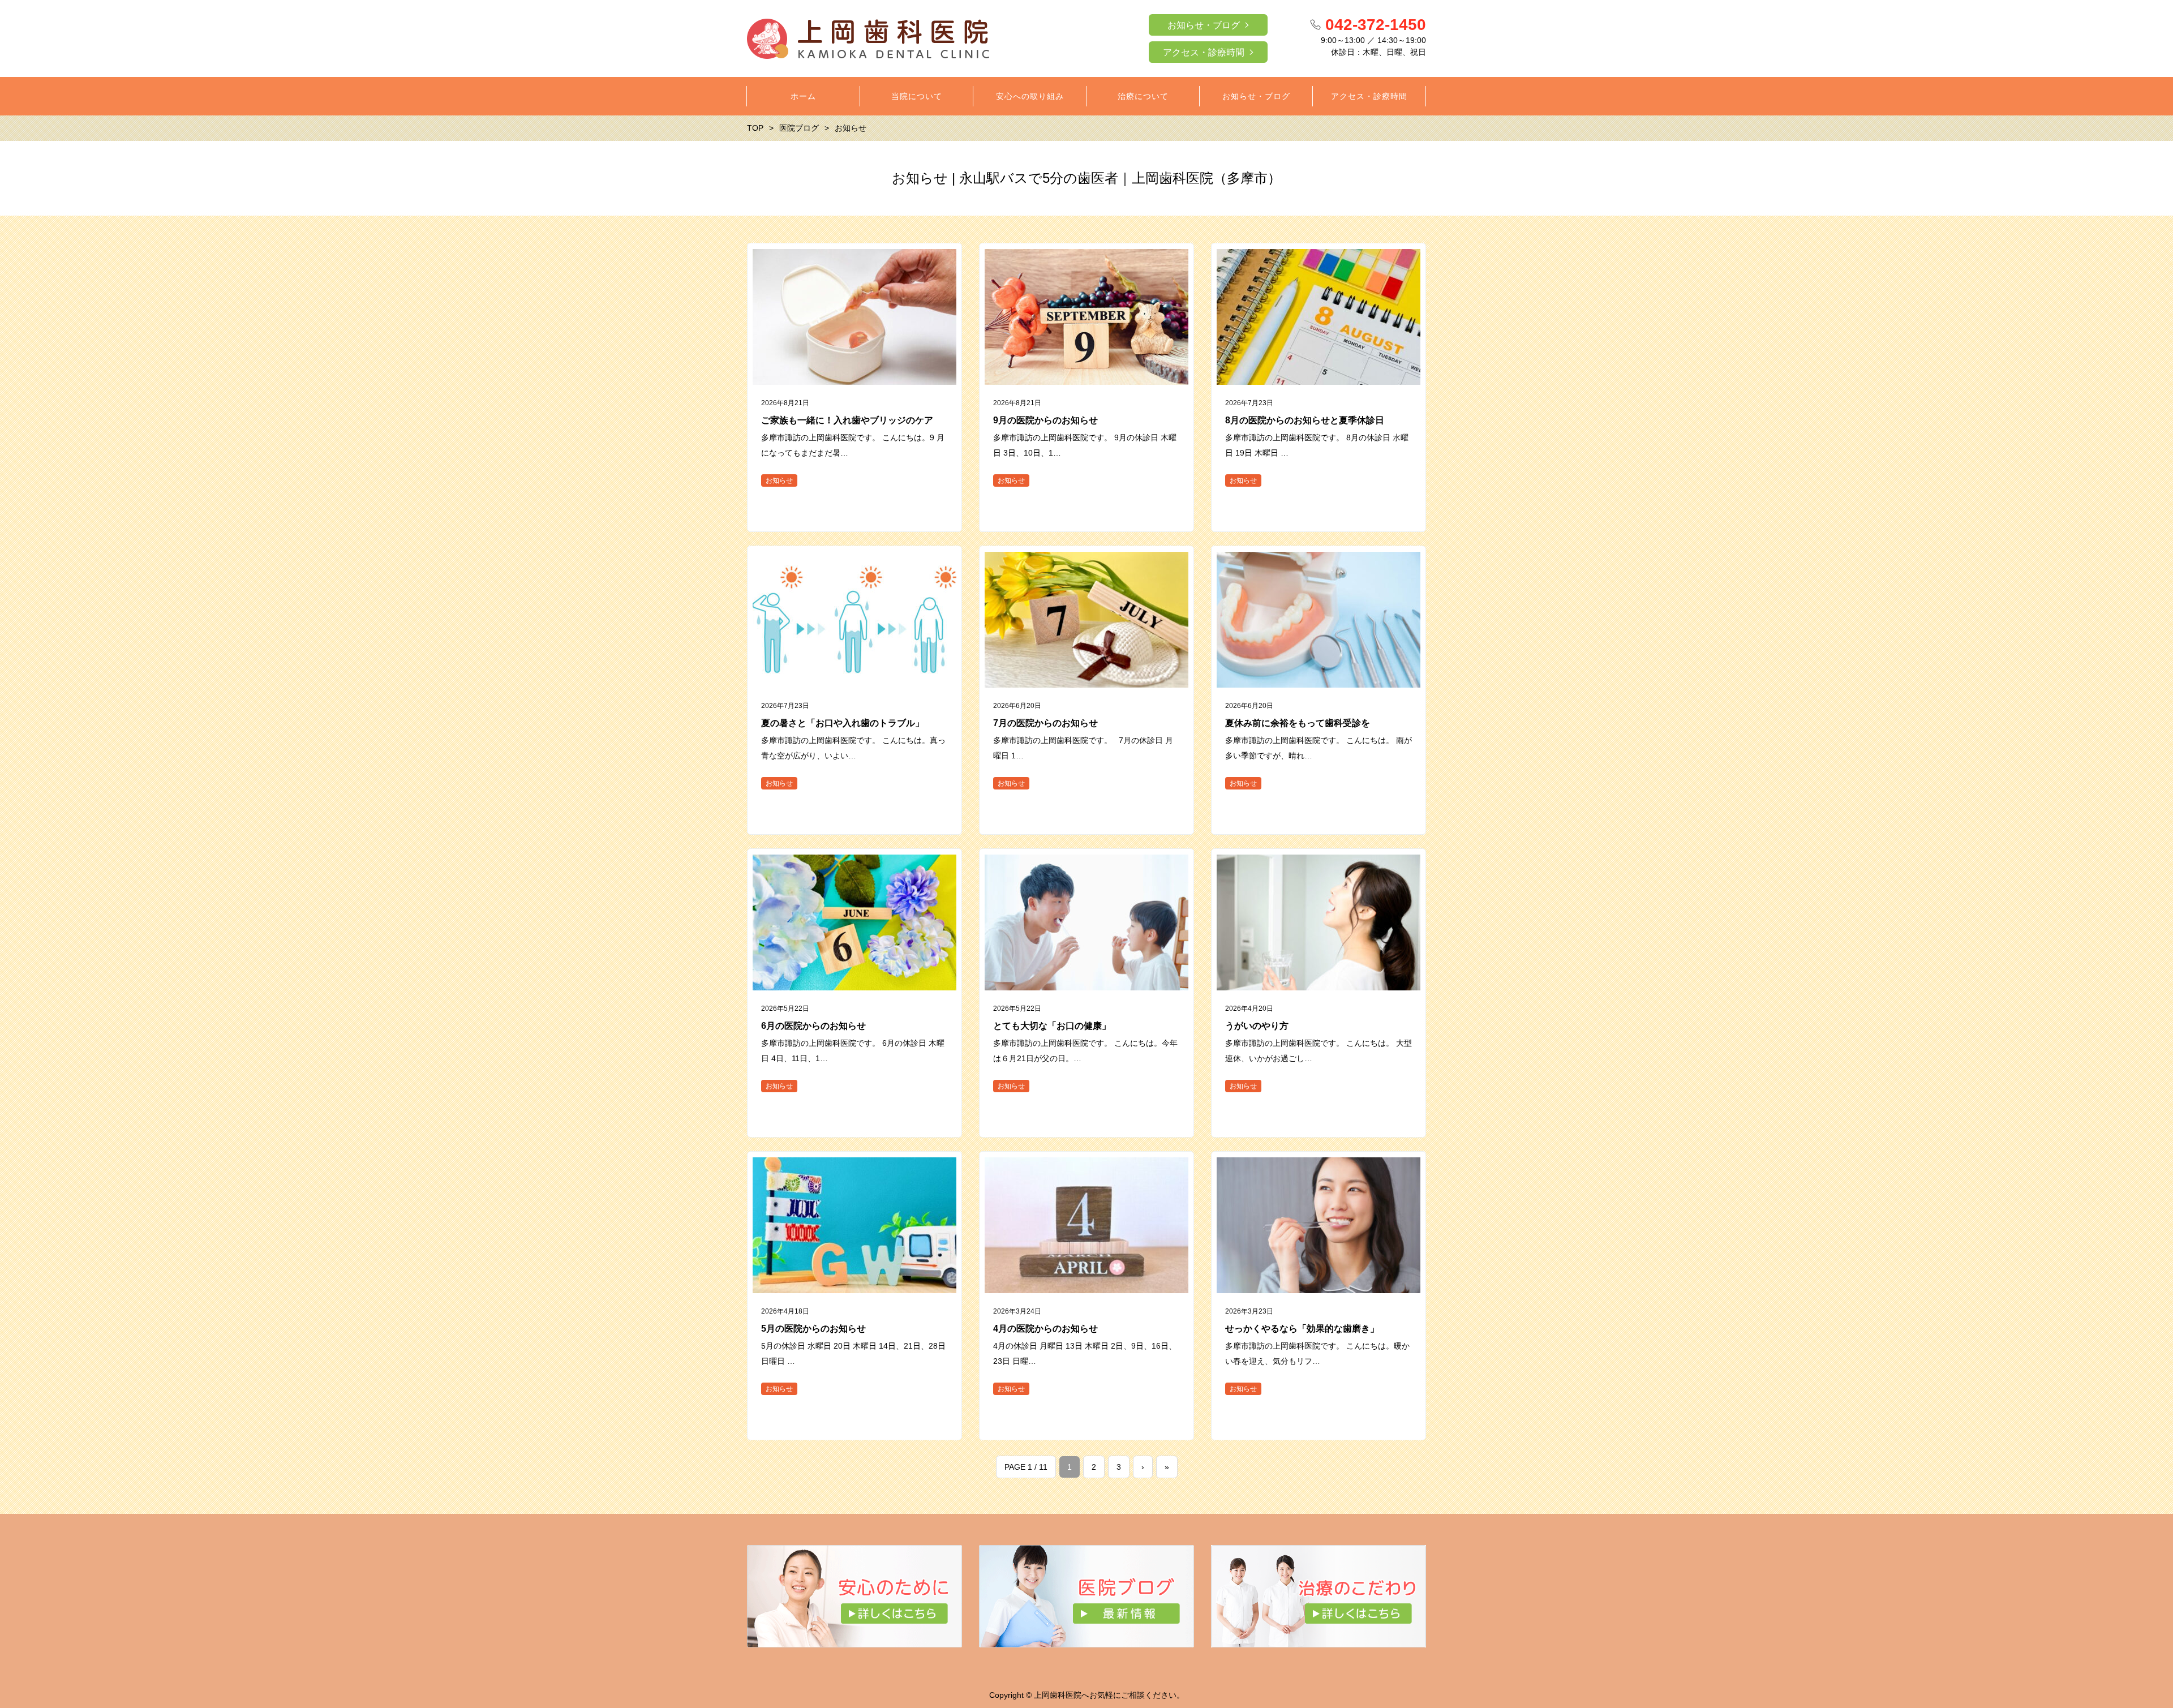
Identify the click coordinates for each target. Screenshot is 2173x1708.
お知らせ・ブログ (1204, 25)
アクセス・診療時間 (1204, 52)
